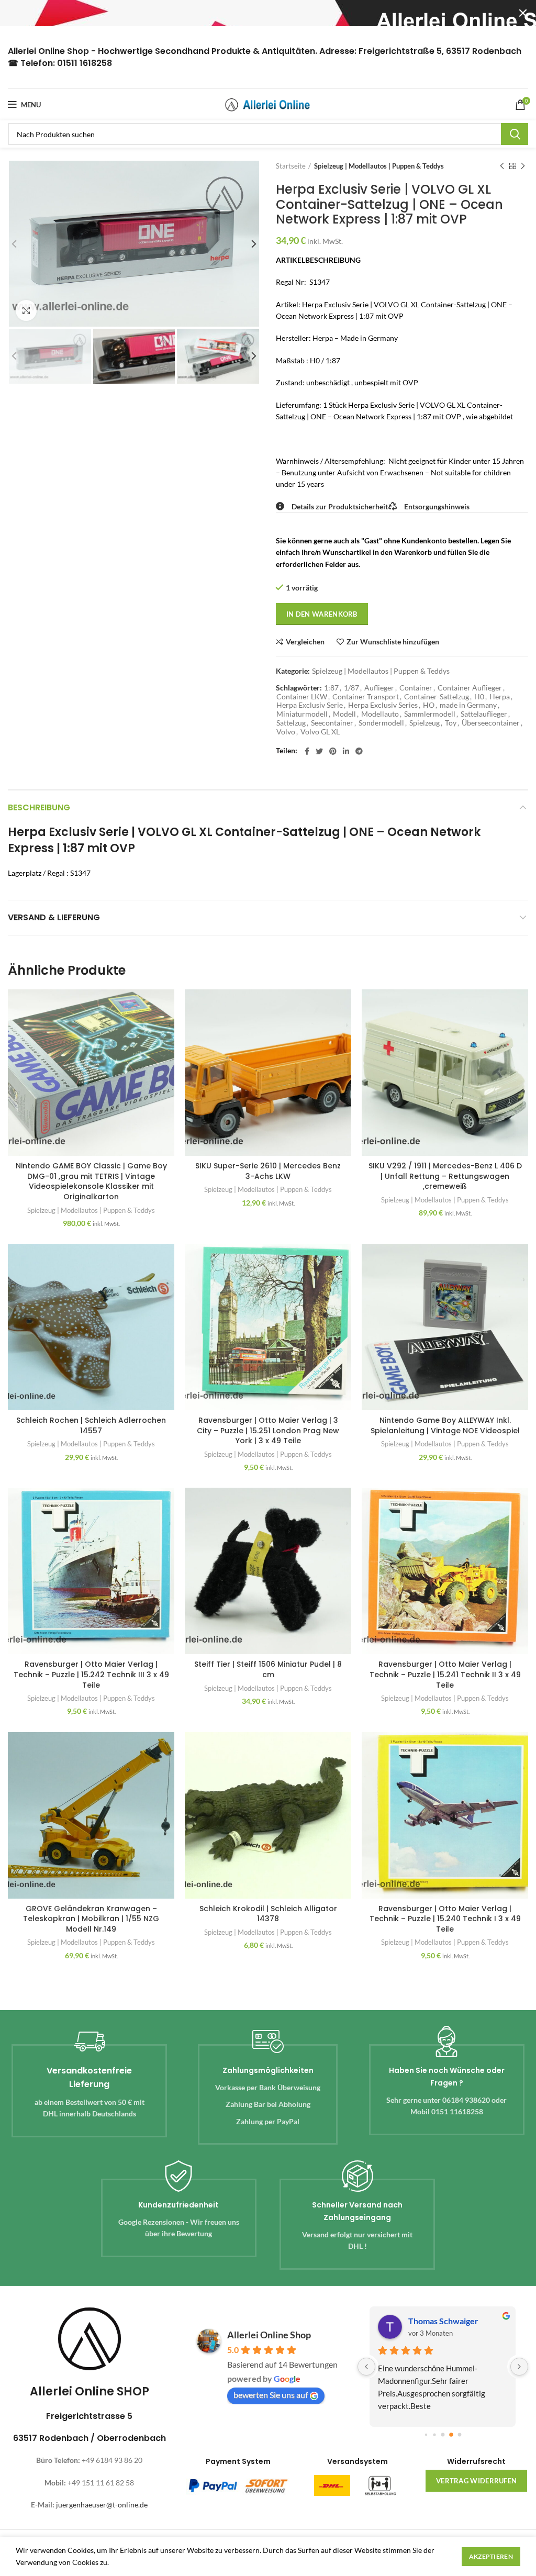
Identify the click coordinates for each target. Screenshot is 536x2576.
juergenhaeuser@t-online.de (102, 2505)
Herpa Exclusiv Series (383, 705)
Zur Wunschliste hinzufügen (393, 642)
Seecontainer (332, 723)
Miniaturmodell (302, 714)
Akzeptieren (491, 2556)
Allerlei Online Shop (269, 2335)
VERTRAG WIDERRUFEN (476, 2481)
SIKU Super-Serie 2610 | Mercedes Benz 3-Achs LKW (268, 1171)
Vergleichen (305, 642)
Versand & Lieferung (54, 917)
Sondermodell (381, 723)
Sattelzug (291, 723)
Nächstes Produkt (523, 166)
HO (429, 705)
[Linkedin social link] (346, 751)
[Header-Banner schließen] (523, 13)
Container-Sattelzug (437, 697)
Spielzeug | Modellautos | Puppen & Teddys (379, 166)
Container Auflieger (470, 688)
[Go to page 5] (459, 2434)
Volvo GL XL (320, 732)
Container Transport (366, 697)
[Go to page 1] (426, 2434)
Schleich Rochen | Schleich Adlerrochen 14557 (91, 1425)
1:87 (331, 688)
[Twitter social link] (319, 751)
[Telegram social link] (359, 751)
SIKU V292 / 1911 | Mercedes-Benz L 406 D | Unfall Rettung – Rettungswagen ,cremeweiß (445, 1176)
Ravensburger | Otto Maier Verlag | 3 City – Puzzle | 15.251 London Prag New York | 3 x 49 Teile (268, 1430)
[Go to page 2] (434, 2434)
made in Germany (468, 705)
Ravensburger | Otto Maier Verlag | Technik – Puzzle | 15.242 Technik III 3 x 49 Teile (91, 1674)
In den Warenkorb (322, 614)
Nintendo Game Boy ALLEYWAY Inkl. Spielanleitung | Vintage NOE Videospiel (445, 1425)
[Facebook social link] (307, 751)
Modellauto (380, 714)
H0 (479, 697)
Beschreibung (39, 807)
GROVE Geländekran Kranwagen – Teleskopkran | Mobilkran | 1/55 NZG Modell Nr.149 (91, 1919)
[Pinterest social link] (333, 751)
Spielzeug (425, 723)
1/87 (351, 688)
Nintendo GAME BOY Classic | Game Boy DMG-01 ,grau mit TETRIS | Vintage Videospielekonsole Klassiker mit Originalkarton (91, 1181)
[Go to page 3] (443, 2435)
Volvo (286, 732)
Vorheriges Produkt (502, 166)
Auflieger (379, 688)
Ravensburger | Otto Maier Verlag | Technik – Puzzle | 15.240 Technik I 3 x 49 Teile (445, 1919)
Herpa (500, 697)
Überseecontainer (491, 723)
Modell (344, 714)
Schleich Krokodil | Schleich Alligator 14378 (268, 1914)
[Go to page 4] (451, 2434)
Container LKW (302, 697)
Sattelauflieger (484, 714)
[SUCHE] (515, 134)
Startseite (291, 166)
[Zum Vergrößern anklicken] (26, 310)
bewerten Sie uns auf (271, 2395)
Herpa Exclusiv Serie (310, 705)
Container (416, 688)
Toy (451, 723)
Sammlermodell (430, 714)
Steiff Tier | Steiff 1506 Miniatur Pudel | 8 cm (268, 1669)
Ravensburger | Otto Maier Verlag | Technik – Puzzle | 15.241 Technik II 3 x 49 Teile (445, 1674)
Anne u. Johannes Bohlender (458, 2321)
